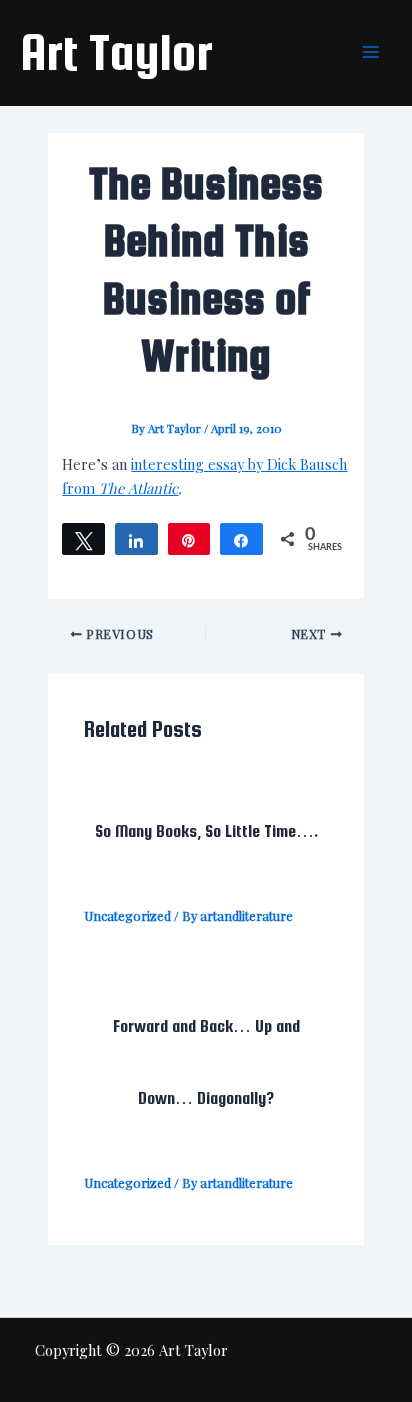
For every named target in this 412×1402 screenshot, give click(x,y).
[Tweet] (83, 539)
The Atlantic (138, 488)
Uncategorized (127, 915)
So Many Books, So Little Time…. (206, 831)
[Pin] (189, 539)
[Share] (136, 539)
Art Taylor (116, 52)
